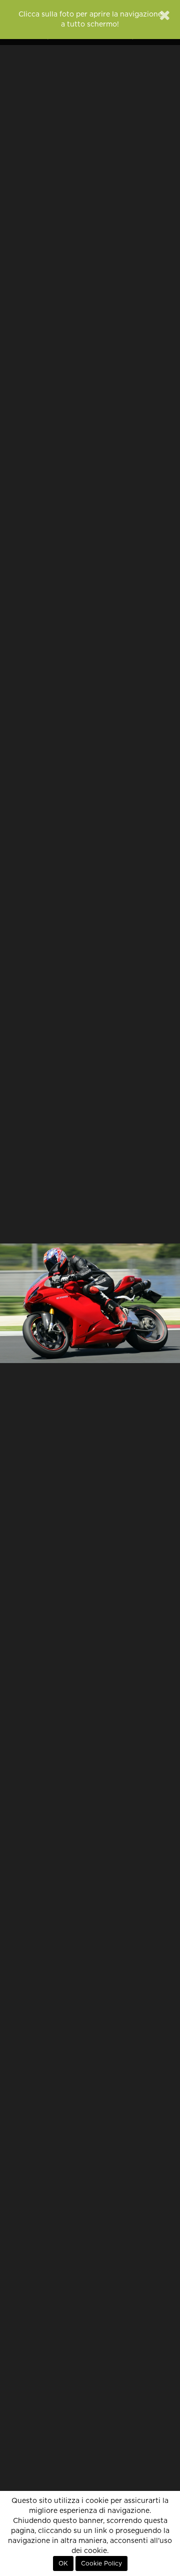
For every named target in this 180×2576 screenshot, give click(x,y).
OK (63, 2563)
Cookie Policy (101, 2563)
